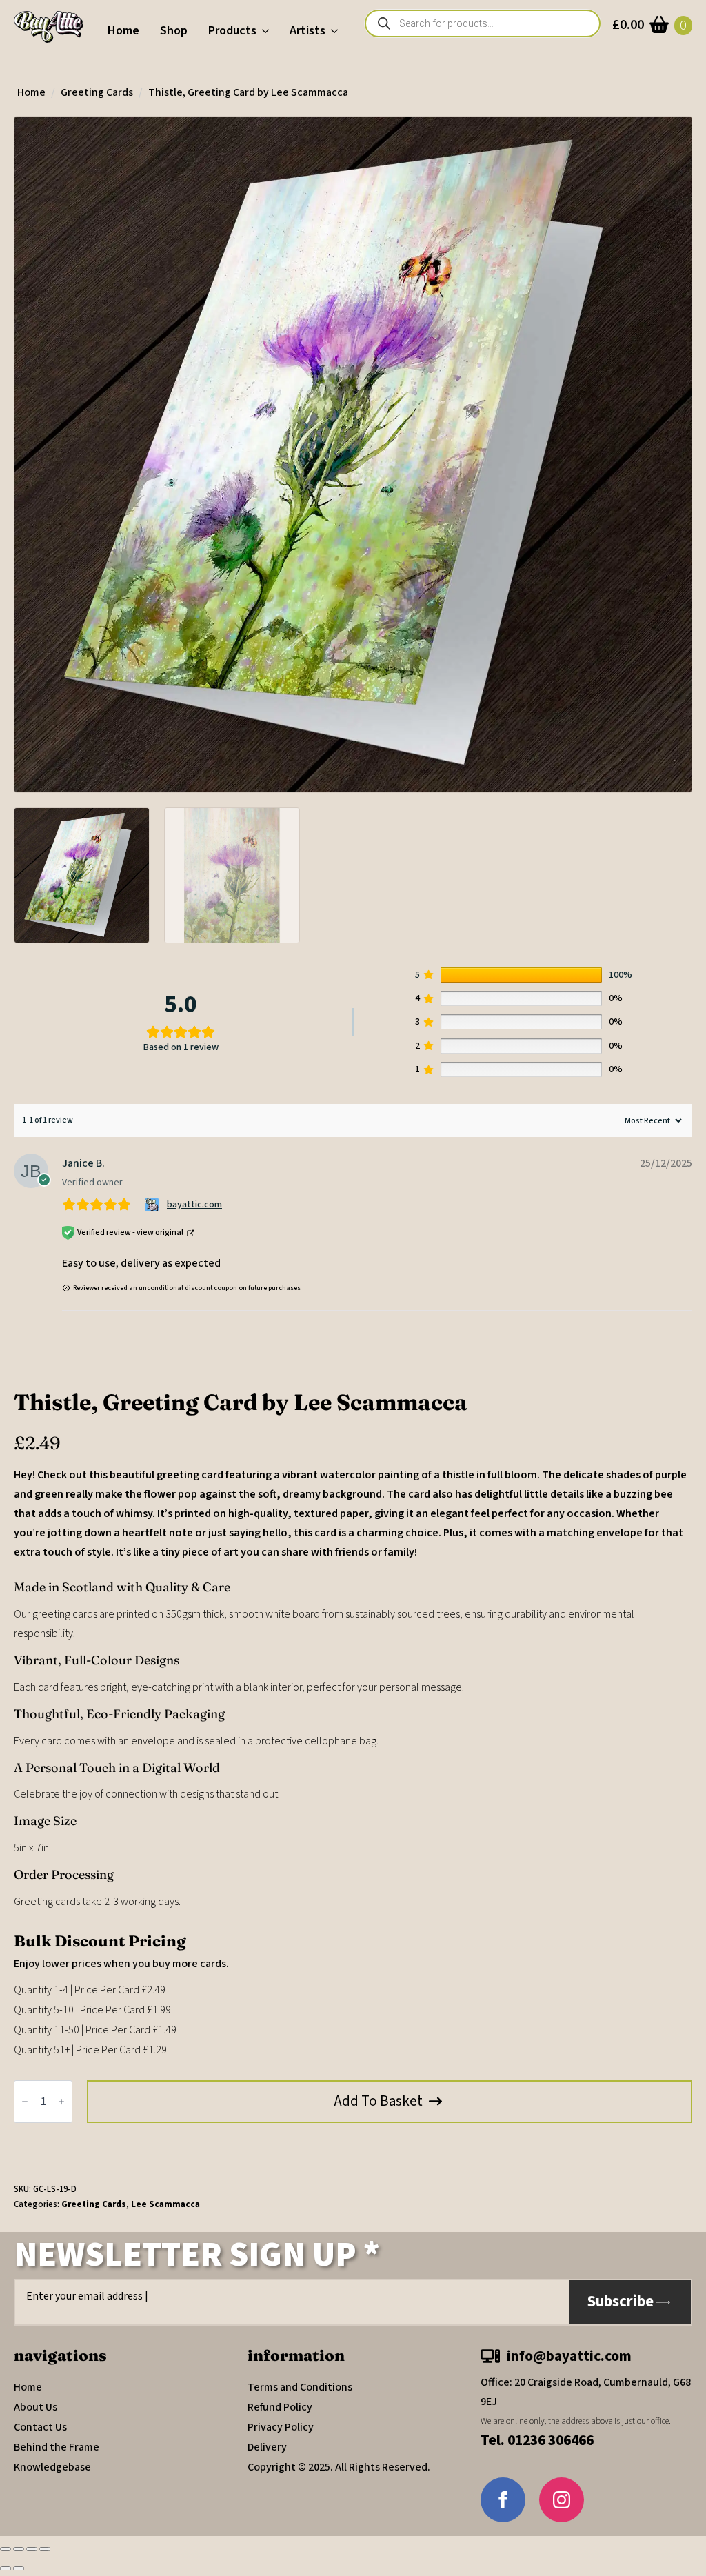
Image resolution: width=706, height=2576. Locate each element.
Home (123, 31)
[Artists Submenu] (337, 31)
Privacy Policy (281, 2427)
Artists (307, 31)
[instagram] (562, 2500)
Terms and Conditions (300, 2387)
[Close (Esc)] (45, 2549)
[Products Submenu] (268, 31)
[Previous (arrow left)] (6, 2568)
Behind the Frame (57, 2447)
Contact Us (40, 2427)
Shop (174, 31)
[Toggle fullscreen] (19, 2549)
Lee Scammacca (165, 2204)
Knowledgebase (52, 2467)
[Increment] (61, 2102)
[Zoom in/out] (6, 2549)
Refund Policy (280, 2407)
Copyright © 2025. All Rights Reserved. (339, 2467)
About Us (36, 2407)
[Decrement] (25, 2102)
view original (160, 1232)
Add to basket (379, 2101)
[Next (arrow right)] (19, 2568)
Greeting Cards (97, 92)
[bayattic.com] (153, 1205)
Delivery (267, 2447)
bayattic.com (194, 1205)
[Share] (32, 2549)
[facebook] (503, 2500)
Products (232, 31)
